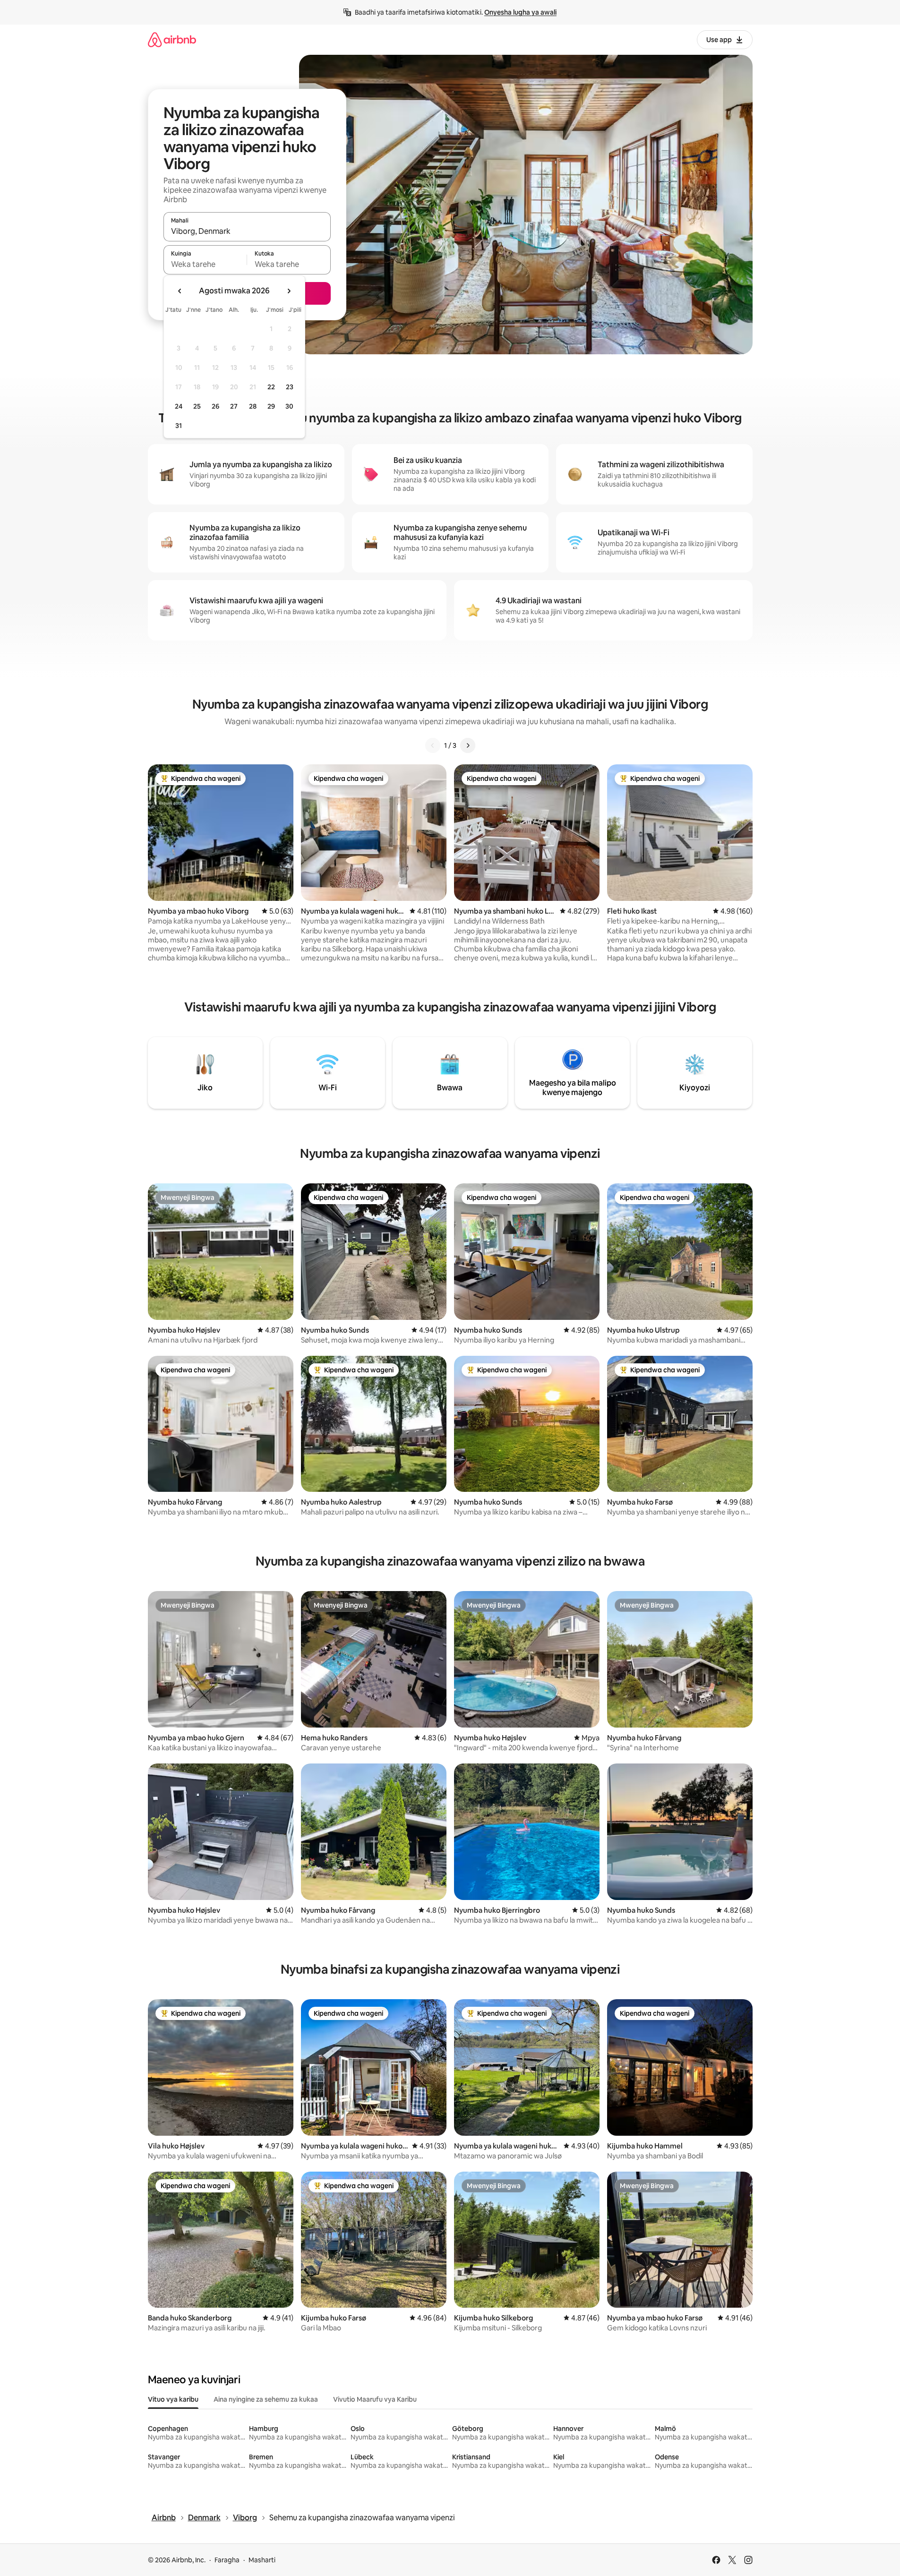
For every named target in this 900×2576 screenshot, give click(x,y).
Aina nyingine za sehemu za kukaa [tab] (266, 2399)
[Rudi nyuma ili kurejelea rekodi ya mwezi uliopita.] (180, 291)
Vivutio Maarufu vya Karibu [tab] (375, 2399)
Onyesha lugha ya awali (520, 12)
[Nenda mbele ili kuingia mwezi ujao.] (289, 291)
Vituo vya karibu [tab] (173, 2399)
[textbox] (205, 264)
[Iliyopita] (433, 745)
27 (234, 406)
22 (271, 387)
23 (290, 387)
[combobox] (247, 231)
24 (179, 406)
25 (197, 406)
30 (289, 406)
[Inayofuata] (468, 745)
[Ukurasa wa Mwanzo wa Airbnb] (172, 39)
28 (253, 406)
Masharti (262, 2560)
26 (215, 406)
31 (179, 426)
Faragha (227, 2560)
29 (271, 406)
